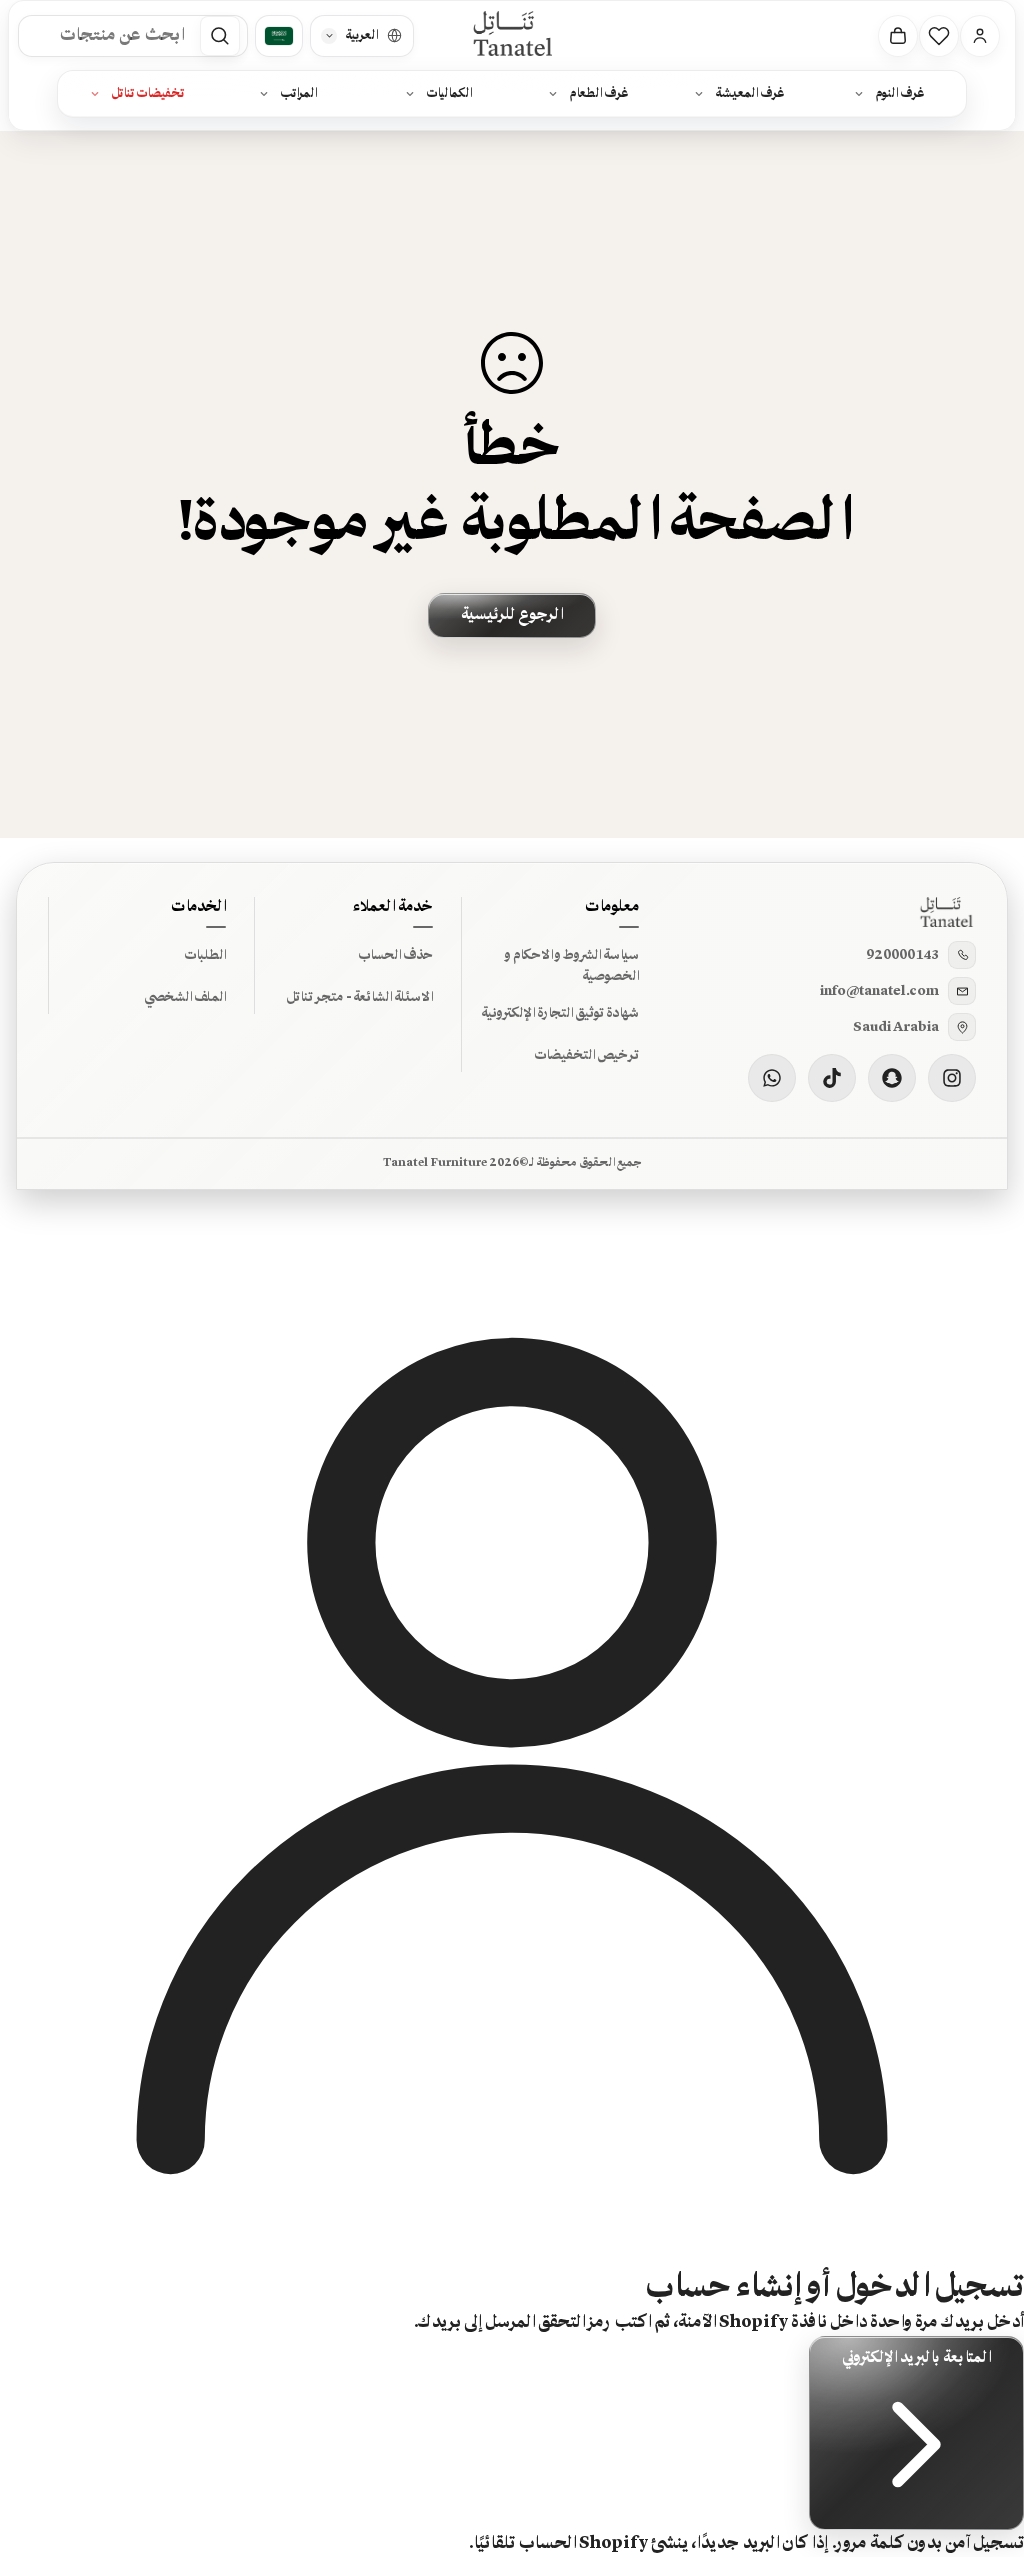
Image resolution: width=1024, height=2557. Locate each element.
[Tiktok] (832, 1078)
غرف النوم (900, 93)
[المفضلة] (939, 36)
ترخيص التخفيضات (586, 1055)
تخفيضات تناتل (147, 93)
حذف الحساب (395, 955)
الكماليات (449, 93)
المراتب (298, 93)
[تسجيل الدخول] (980, 36)
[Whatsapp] (772, 1078)
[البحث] (220, 36)
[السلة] (898, 36)
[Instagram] (952, 1078)
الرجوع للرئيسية (512, 615)
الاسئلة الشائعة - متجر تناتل (359, 997)
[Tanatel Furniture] (512, 35)
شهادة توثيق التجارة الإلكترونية (560, 1013)
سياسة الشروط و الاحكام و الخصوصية (572, 966)
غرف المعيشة (750, 93)
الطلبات (205, 955)
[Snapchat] (892, 1078)
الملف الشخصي (185, 997)
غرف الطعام (599, 93)
